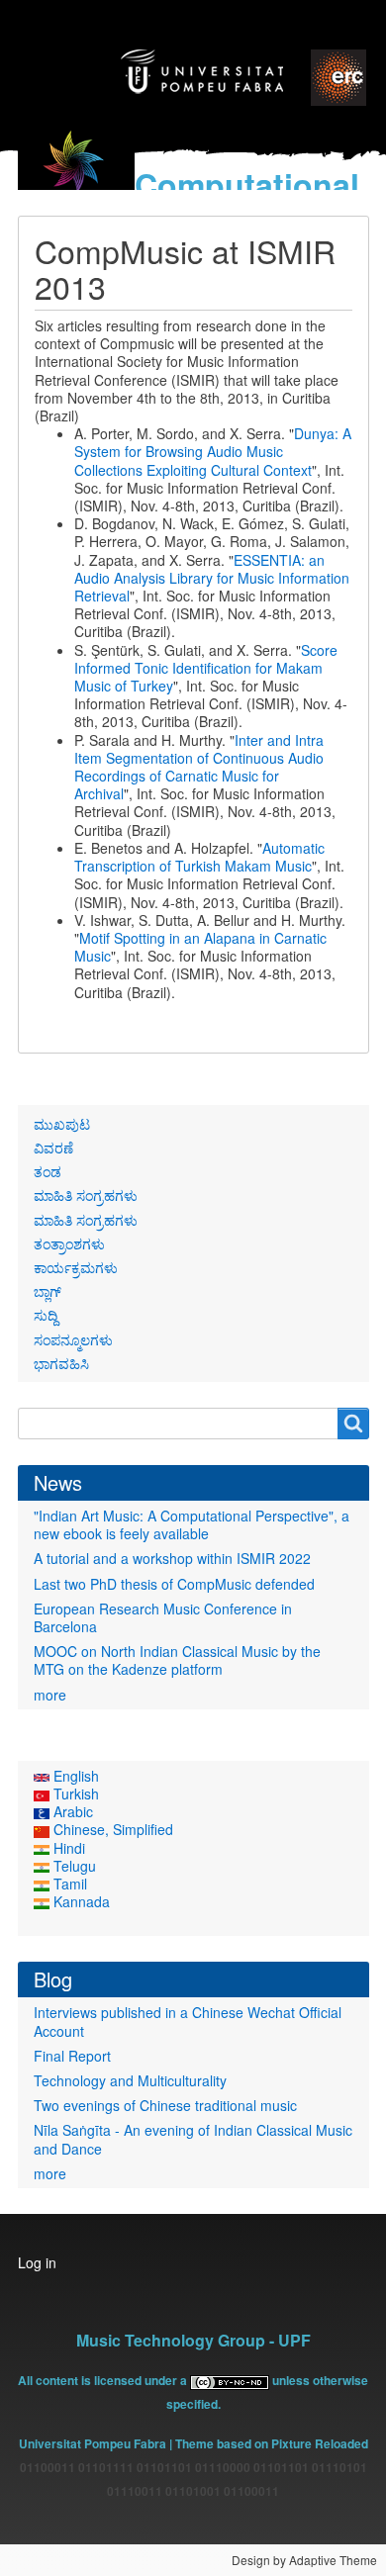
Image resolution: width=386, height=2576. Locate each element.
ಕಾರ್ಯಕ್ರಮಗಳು (76, 1267)
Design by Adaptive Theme (304, 2560)
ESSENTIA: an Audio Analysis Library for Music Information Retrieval (212, 578)
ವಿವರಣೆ (53, 1148)
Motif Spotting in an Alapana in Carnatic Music (200, 947)
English (74, 1776)
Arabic (71, 1811)
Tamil (68, 1884)
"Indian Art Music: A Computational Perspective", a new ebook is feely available (192, 1524)
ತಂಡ (48, 1171)
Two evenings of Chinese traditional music (165, 2105)
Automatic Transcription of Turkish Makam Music (199, 857)
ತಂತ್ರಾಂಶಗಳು (69, 1243)
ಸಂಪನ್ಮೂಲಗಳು (73, 1339)
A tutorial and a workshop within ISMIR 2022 (172, 1558)
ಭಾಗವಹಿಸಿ (61, 1363)
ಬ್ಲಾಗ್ (48, 1291)
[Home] (76, 174)
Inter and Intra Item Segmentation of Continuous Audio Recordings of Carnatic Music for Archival (199, 767)
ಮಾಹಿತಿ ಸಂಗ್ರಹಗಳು (86, 1195)
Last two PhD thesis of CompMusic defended (174, 1584)
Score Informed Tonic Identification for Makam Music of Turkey (206, 668)
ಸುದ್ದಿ (46, 1315)
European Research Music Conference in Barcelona (163, 1617)
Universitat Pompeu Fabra (93, 2443)
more (50, 1695)
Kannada (80, 1901)
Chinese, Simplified (111, 1829)
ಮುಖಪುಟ (62, 1124)
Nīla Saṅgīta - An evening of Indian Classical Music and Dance (193, 2139)
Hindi (67, 1848)
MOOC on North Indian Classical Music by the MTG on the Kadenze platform (177, 1660)
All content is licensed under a (104, 2380)
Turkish (74, 1794)
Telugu (73, 1866)
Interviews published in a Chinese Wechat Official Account (188, 2021)
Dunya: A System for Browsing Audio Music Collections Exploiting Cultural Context (213, 451)
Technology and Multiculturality (130, 2080)
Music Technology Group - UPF (193, 2340)
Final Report (72, 2056)
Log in (37, 2262)
